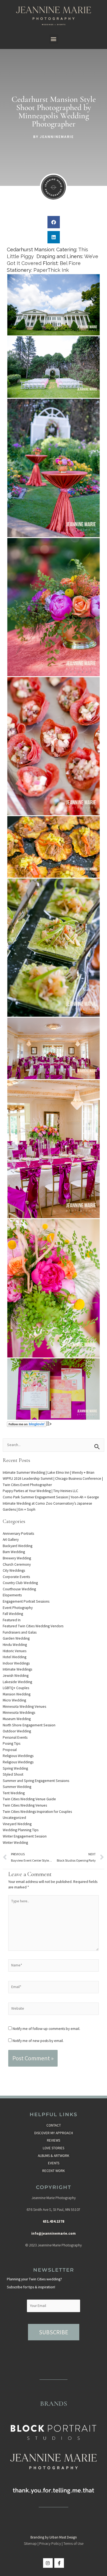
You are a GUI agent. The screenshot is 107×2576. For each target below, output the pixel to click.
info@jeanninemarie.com (54, 2233)
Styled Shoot (13, 1774)
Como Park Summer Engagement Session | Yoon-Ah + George (51, 1497)
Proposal (10, 1750)
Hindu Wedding (15, 1645)
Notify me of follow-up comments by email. (46, 2029)
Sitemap (30, 2544)
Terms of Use (73, 2544)
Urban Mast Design (63, 2537)
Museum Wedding (17, 1719)
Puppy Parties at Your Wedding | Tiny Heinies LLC (40, 1491)
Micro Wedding (14, 1700)
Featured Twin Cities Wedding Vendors (33, 1626)
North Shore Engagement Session (29, 1725)
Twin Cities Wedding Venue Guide (29, 1799)
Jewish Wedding (16, 1676)
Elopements (12, 1595)
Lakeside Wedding (17, 1682)
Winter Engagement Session (25, 1836)
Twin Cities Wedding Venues (25, 1805)
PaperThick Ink (51, 270)
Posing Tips (12, 1743)
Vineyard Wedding (17, 1824)
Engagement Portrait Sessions (26, 1601)
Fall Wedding (13, 1614)
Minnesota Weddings (19, 1713)
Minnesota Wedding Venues (24, 1707)
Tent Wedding (14, 1793)
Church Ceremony (17, 1564)
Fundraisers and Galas (20, 1632)
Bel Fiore (70, 263)
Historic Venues (15, 1651)
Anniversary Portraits (18, 1534)
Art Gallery (11, 1540)
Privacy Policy (50, 2544)
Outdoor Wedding (17, 1731)
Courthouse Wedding (19, 1589)
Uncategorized (14, 1818)
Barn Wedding (14, 1552)
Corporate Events (16, 1577)
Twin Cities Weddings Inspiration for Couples (37, 1812)
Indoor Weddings (16, 1663)
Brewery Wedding (17, 1558)
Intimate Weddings (17, 1669)
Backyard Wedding (18, 1546)
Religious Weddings (18, 1756)
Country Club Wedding (20, 1583)
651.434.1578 (54, 2221)
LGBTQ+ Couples (16, 1688)
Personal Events (15, 1737)
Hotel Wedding (15, 1657)
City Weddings (14, 1570)
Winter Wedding (15, 1843)
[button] (54, 39)
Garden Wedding (16, 1638)
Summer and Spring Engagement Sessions (36, 1781)
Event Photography (18, 1608)
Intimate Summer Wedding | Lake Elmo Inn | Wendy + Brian (49, 1472)
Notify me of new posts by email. (38, 2041)
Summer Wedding (17, 1787)
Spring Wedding (15, 1768)
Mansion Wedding (17, 1694)
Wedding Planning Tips (21, 1830)
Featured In (12, 1620)
